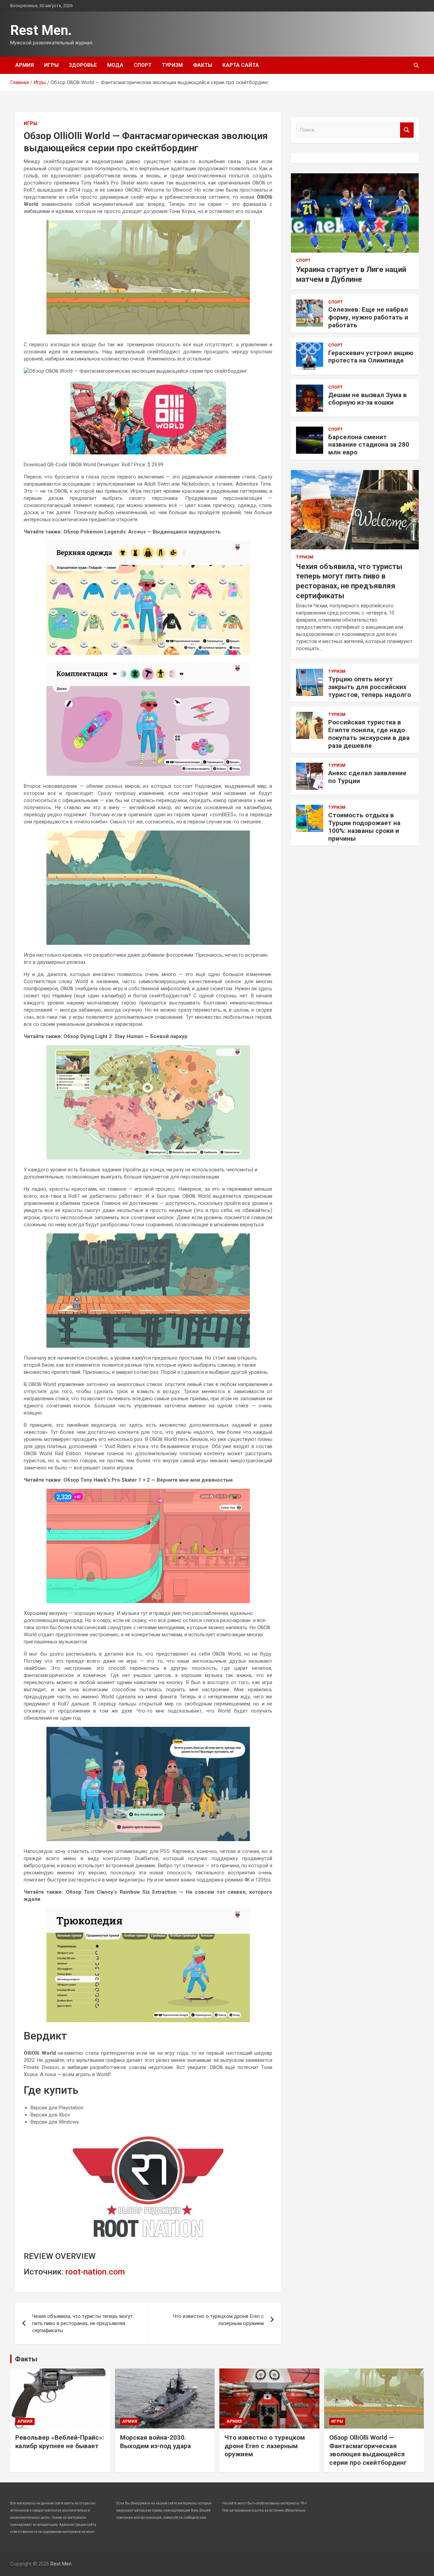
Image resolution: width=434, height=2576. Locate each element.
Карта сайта (241, 65)
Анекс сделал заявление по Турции (367, 777)
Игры (51, 65)
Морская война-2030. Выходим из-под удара (155, 2442)
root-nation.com (95, 2272)
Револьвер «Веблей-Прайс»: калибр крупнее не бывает (60, 2442)
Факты (203, 65)
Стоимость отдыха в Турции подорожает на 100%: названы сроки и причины (364, 827)
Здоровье (83, 65)
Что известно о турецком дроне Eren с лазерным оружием (218, 2320)
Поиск (407, 130)
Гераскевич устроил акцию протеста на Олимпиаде (371, 357)
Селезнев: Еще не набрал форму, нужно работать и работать (368, 317)
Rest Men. (41, 30)
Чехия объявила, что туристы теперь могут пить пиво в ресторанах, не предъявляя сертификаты (82, 2323)
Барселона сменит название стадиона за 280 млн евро (369, 445)
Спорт (143, 65)
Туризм (172, 65)
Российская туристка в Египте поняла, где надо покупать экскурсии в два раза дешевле (369, 734)
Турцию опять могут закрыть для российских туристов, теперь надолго (370, 687)
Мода (115, 65)
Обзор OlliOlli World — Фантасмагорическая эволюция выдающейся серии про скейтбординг (368, 2450)
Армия (25, 65)
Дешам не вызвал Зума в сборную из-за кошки (368, 399)
